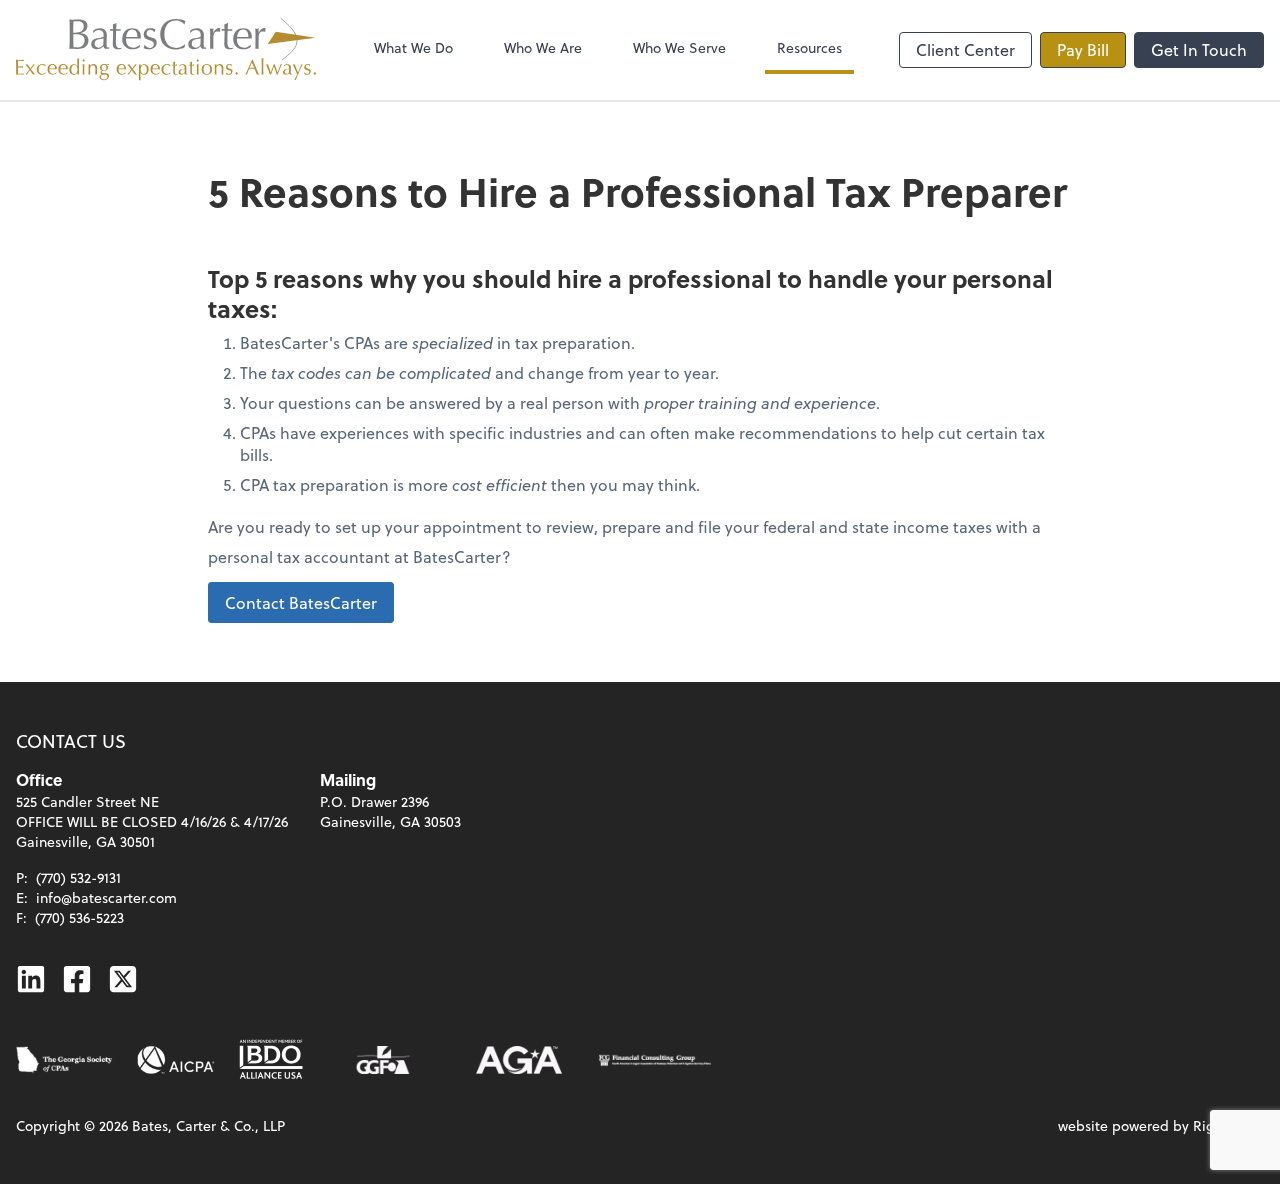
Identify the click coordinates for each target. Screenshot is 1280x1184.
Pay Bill (1083, 49)
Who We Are (543, 47)
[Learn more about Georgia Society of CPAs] (64, 1060)
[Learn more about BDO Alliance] (271, 1060)
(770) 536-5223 (79, 917)
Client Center (965, 49)
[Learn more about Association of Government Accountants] (519, 1060)
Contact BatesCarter (301, 602)
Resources (809, 47)
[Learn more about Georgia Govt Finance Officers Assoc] (383, 1060)
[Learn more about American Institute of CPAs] (176, 1060)
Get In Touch (1199, 49)
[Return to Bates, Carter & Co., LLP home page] (166, 50)
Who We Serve (679, 47)
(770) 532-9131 (78, 877)
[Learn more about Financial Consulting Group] (655, 1060)
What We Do (413, 47)
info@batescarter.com (106, 897)
